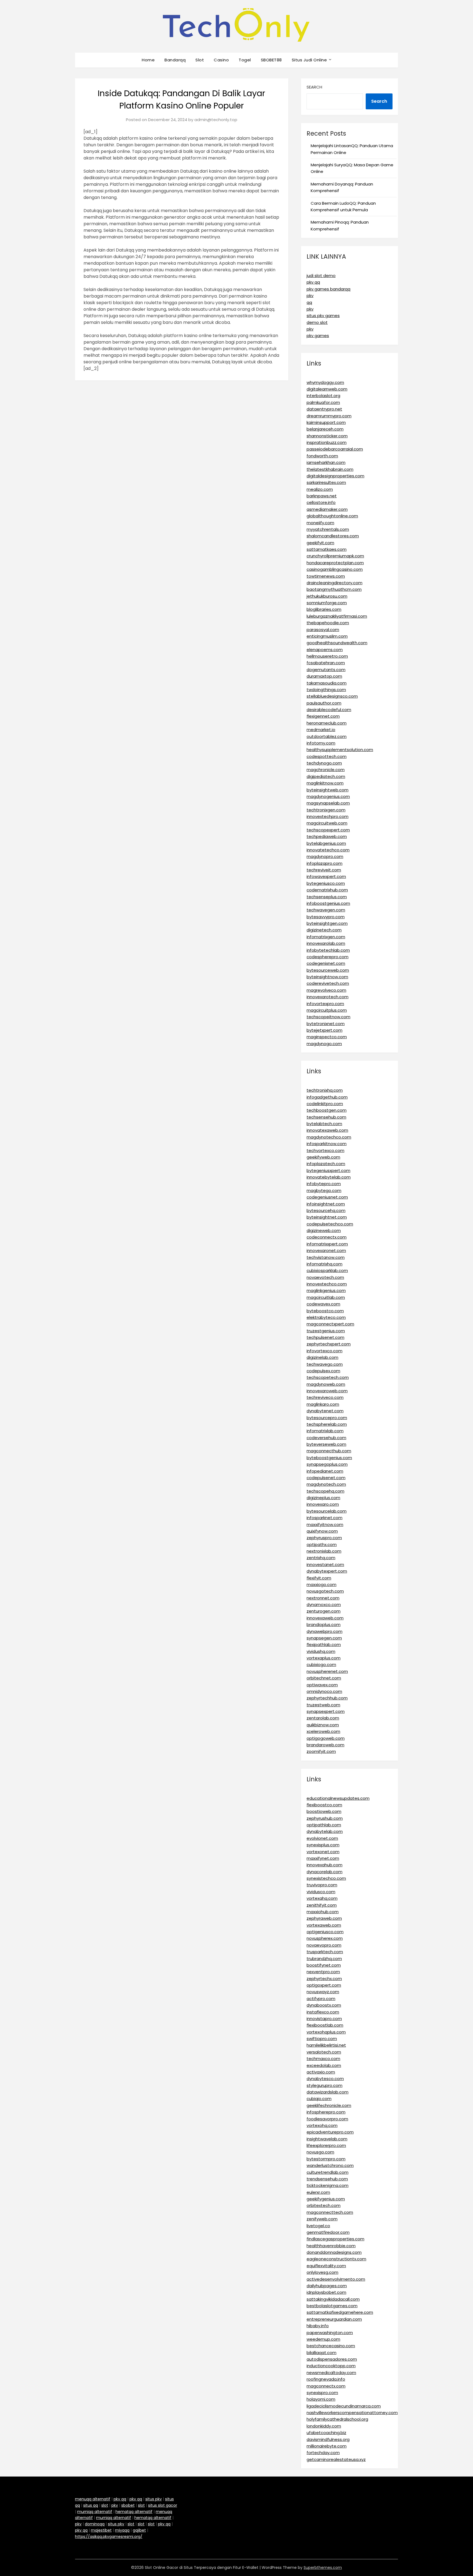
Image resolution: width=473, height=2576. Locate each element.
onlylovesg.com (322, 2272)
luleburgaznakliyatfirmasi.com (337, 616)
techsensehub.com (326, 1117)
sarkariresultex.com (326, 482)
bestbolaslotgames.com (332, 2306)
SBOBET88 (271, 60)
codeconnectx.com (327, 1237)
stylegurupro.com (325, 2085)
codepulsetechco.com (330, 1224)
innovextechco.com (327, 1284)
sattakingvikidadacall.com (333, 2299)
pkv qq (313, 282)
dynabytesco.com (325, 2079)
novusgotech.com (325, 1591)
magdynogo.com (324, 1044)
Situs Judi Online (309, 60)
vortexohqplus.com (326, 2032)
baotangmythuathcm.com (334, 589)
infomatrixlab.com (325, 1431)
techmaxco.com (323, 2059)
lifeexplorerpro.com (326, 2145)
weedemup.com (323, 2339)
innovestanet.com (325, 1564)
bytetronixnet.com (326, 1024)
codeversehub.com (326, 1438)
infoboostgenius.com (328, 903)
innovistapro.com (324, 2019)
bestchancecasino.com (331, 2346)
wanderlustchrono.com (330, 2165)
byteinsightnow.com (327, 977)
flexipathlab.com (324, 1644)
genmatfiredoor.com (328, 2232)
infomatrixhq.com (325, 1264)
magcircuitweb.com (327, 823)
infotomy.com (321, 743)
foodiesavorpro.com (327, 2119)
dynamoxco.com (324, 1604)
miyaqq (122, 2530)
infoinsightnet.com (326, 1204)
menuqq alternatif (93, 2499)
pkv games (318, 336)
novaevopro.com (324, 1945)
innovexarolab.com (326, 943)
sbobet (128, 2505)
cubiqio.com (319, 2099)
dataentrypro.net (324, 409)
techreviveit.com (324, 870)
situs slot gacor (163, 2505)
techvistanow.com (326, 1257)
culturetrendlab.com (328, 2172)
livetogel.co (318, 2226)
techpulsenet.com (325, 1337)
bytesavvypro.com (326, 917)
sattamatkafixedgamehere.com (340, 2312)
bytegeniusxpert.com (328, 1170)
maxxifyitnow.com (325, 1524)
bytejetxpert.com (325, 1030)
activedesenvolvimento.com (336, 2279)
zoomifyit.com (321, 1751)
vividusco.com (321, 1892)
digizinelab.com (322, 1357)
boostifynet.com (324, 1965)
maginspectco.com (327, 1037)
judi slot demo (321, 276)
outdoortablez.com (327, 736)
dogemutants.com (326, 670)
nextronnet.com (323, 1598)
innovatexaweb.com (327, 1130)
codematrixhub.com (327, 890)
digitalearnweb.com (327, 389)
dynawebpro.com (325, 1631)
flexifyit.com (319, 1578)
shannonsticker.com (327, 436)
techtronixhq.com (325, 1090)
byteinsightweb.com (328, 790)
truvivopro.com (322, 1885)
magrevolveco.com (326, 990)
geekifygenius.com (326, 2199)
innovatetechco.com (328, 850)
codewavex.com (323, 1304)
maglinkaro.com (323, 1404)
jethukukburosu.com (327, 596)
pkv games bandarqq (328, 289)
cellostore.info (321, 502)
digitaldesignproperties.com (335, 476)
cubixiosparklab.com (327, 1270)
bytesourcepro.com (327, 1418)
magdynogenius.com (328, 796)
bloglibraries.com (324, 609)
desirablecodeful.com (329, 710)
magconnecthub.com (329, 1451)
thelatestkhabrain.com (330, 469)
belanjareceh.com (325, 429)
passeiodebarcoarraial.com (335, 449)
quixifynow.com (322, 1531)
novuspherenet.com (327, 1671)
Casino (221, 60)
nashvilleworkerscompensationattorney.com (352, 2413)
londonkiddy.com (324, 2426)
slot (105, 2505)
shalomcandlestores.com (333, 536)
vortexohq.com (322, 2125)
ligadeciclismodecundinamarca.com (344, 2406)
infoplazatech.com (326, 1164)
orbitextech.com (324, 2205)
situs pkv (154, 2499)
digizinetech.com (324, 930)
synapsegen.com (324, 1638)
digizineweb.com (324, 1230)
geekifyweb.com (323, 1157)
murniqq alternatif (95, 2512)
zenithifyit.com (322, 1905)
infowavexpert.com (326, 876)
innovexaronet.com (326, 1250)
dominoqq (95, 2524)
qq (309, 302)
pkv (310, 296)
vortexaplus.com (324, 1658)
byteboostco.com (325, 1311)
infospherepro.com (326, 2112)
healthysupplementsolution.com (340, 750)
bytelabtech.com (324, 1124)
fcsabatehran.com (326, 663)
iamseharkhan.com (326, 462)
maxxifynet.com (323, 1858)
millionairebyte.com (327, 2446)
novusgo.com (320, 2152)
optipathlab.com (324, 1825)
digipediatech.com (326, 776)
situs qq (91, 2505)
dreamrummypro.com (329, 416)
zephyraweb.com (324, 1918)
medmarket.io (321, 730)
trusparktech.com (325, 1952)
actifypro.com (321, 1999)
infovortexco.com (325, 1351)
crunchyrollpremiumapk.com (335, 556)
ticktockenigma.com (328, 2185)
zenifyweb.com (322, 2219)
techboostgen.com (327, 1110)
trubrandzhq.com (324, 1959)
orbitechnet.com (324, 1678)
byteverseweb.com (326, 1444)
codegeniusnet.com (327, 1197)
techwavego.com (325, 1364)
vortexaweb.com (324, 1925)
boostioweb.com (324, 1811)
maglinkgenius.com (326, 1290)
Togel (245, 60)
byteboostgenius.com (329, 1458)
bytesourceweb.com (328, 970)
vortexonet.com (323, 1852)
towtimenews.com (326, 576)
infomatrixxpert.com (327, 1244)
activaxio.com (321, 2072)
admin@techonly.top (216, 120)
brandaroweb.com (325, 1745)
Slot (200, 60)
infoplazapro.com (325, 863)
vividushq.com (321, 1651)
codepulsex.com (323, 1371)
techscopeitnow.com (328, 1017)
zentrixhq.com (321, 1558)
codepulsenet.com (326, 1478)
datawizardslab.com (328, 2092)
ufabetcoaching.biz (326, 2433)
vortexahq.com (322, 1898)
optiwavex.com (322, 1685)
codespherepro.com (328, 957)
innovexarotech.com (328, 997)
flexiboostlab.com (325, 2025)
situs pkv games (323, 316)
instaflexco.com (323, 2012)
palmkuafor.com (323, 402)
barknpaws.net (322, 496)
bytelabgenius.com (326, 843)
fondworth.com (322, 456)
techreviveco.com (325, 1397)
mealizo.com (320, 489)
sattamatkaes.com (327, 549)
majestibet (101, 2530)
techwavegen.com (326, 910)
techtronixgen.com (326, 810)
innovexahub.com (325, 1865)
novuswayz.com (323, 1992)
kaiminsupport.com (326, 422)
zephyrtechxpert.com (329, 1344)
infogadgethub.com (327, 1097)
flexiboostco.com (324, 1805)
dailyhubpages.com (327, 2286)
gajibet (139, 2530)
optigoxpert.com (324, 1985)
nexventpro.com (323, 1972)
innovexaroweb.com (327, 1391)
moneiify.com (320, 523)
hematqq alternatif (134, 2512)
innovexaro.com (323, 1504)
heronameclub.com (327, 723)
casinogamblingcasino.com (335, 569)
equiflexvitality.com (326, 2266)
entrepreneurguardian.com (334, 2319)
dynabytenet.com (325, 1411)
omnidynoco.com (324, 1691)
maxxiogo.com (321, 1584)
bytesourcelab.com (327, 1511)
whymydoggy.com (325, 382)
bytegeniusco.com (326, 883)
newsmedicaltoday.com (331, 2373)
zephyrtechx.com (324, 1979)
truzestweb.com (323, 1705)
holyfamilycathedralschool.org (337, 2419)
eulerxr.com (318, 2192)
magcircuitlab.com (326, 1297)
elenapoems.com (325, 650)
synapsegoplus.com (327, 1464)
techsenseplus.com (327, 897)
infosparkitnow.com (327, 1144)
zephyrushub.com (325, 1818)
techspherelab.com (327, 1424)
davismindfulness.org (328, 2439)
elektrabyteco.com (326, 1317)
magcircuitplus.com (327, 1010)
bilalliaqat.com (321, 2353)
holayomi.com (321, 2399)
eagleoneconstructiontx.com (336, 2259)
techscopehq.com (325, 1491)
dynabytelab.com (325, 1831)
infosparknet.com (325, 1518)
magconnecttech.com (330, 2212)
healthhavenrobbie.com (331, 2246)
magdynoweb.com (326, 1384)
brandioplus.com (324, 1624)
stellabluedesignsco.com (332, 696)
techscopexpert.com (328, 830)
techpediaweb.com (327, 836)
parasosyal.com (323, 630)
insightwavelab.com (327, 2139)
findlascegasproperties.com (335, 2239)
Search (314, 87)
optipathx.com (322, 1544)
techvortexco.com (325, 1150)
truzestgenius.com (326, 1331)
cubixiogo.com (321, 1664)
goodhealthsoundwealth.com (337, 643)
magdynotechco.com (329, 1137)
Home (148, 60)
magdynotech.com (326, 1484)
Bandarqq (175, 60)
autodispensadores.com (332, 2359)
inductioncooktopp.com (331, 2366)
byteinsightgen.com (327, 923)
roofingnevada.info (326, 2379)
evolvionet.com (322, 1838)
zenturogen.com (324, 1611)
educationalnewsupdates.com (338, 1798)
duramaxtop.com (324, 676)
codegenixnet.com (326, 963)
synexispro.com (322, 2393)
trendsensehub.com (327, 2179)
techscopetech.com (328, 1377)
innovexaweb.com (325, 1618)
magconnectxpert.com (330, 1324)
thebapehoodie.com (328, 623)
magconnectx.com (326, 2386)
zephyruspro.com (324, 1538)
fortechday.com (323, 2453)
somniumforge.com (327, 603)
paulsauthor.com (324, 703)
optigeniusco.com (325, 1932)
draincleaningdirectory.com (334, 583)
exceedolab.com (324, 2065)
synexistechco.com (326, 1878)
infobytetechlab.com (328, 950)
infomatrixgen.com (326, 937)
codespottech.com (327, 756)
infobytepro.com (324, 1184)
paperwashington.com (330, 2333)
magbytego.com (324, 1190)
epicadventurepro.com (330, 2132)
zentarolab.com (323, 1718)
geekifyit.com (320, 543)
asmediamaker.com (327, 509)
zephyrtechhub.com (327, 1698)
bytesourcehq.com (326, 1210)
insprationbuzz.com (327, 442)
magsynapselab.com (328, 803)
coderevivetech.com (328, 983)
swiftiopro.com (322, 2039)
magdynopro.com (325, 856)
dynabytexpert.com (327, 1571)
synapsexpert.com (326, 1711)
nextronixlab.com (324, 1551)
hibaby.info (318, 2326)
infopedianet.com (325, 1471)
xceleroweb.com (323, 1731)
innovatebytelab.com (329, 1177)
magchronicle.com (326, 770)
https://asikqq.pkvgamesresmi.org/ (109, 2537)
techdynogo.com (324, 763)
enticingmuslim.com (327, 636)
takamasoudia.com (327, 683)
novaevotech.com (325, 1277)
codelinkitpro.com (325, 1104)
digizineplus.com (323, 1498)
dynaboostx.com (324, 2005)
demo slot (317, 322)
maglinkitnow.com (325, 783)
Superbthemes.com (323, 2568)
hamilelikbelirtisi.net (326, 2045)
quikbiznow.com (323, 1725)
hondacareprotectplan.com (335, 563)
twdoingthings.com (326, 690)
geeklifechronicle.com (329, 2105)
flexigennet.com (323, 716)
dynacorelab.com (325, 1872)
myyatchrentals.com (328, 529)
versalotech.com (324, 2052)
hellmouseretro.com (327, 656)
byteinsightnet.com (327, 1217)
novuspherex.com (325, 1938)
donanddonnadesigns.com (334, 2252)
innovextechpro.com (328, 816)
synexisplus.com (323, 1845)
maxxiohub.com (323, 1912)
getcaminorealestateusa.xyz (336, 2459)
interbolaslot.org (323, 396)
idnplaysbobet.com (326, 2292)
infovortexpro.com (325, 1004)
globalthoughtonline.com (332, 516)
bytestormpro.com (326, 2159)
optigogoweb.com (326, 1738)
